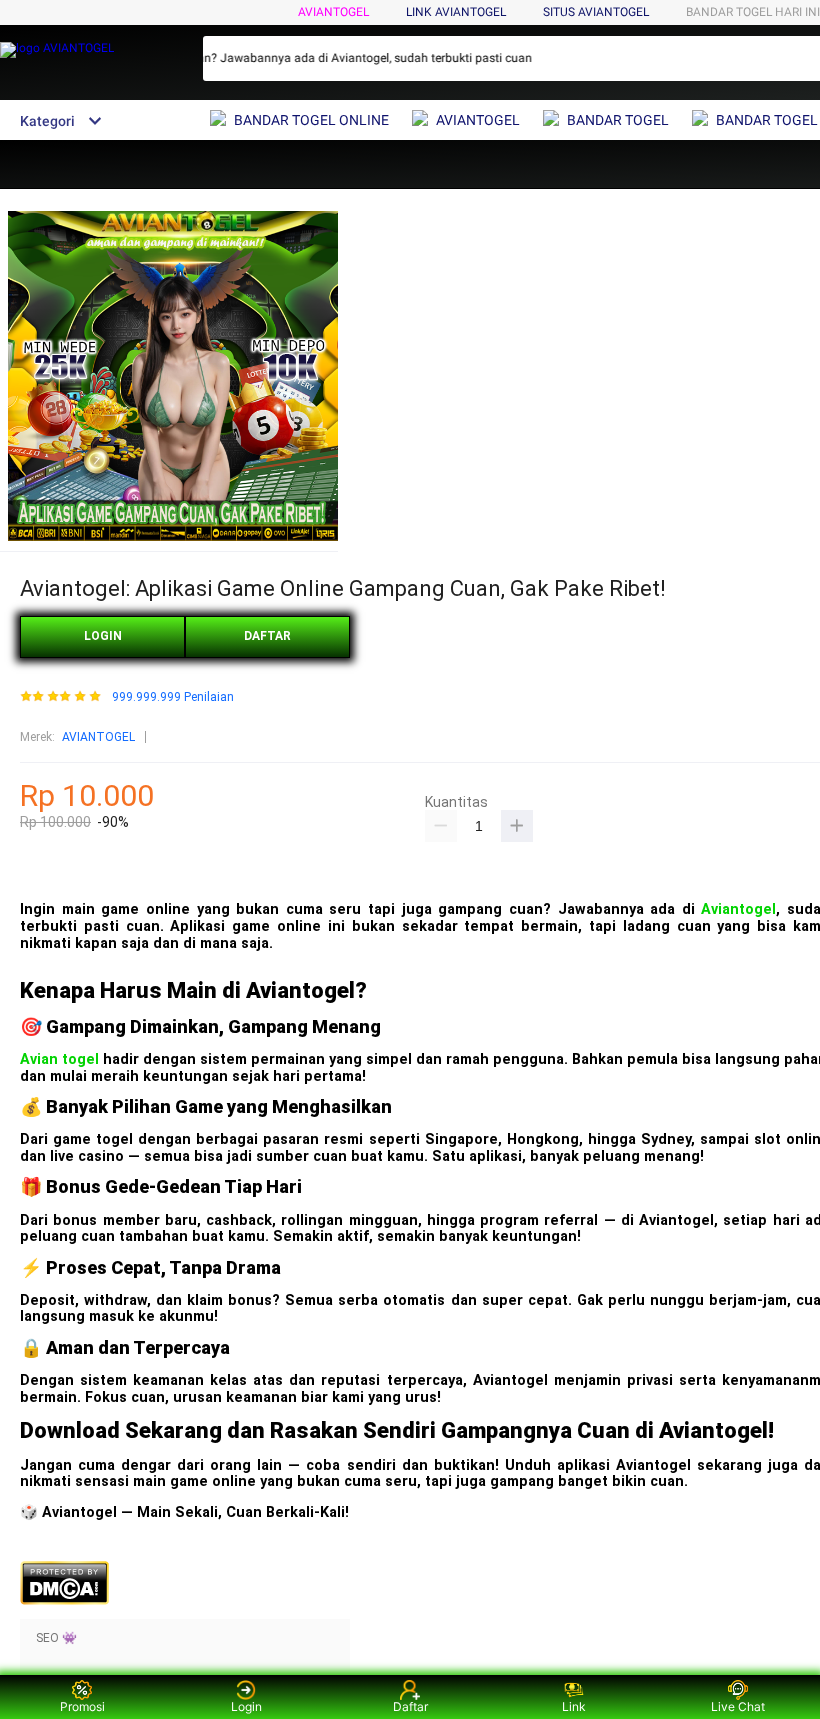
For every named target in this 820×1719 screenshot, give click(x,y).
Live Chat (738, 1706)
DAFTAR (267, 636)
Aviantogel (738, 909)
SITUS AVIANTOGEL (596, 12)
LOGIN (103, 636)
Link (574, 1706)
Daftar (410, 1706)
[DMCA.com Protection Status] (64, 1601)
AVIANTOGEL (333, 12)
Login (246, 1706)
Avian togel (59, 1059)
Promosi (82, 1706)
